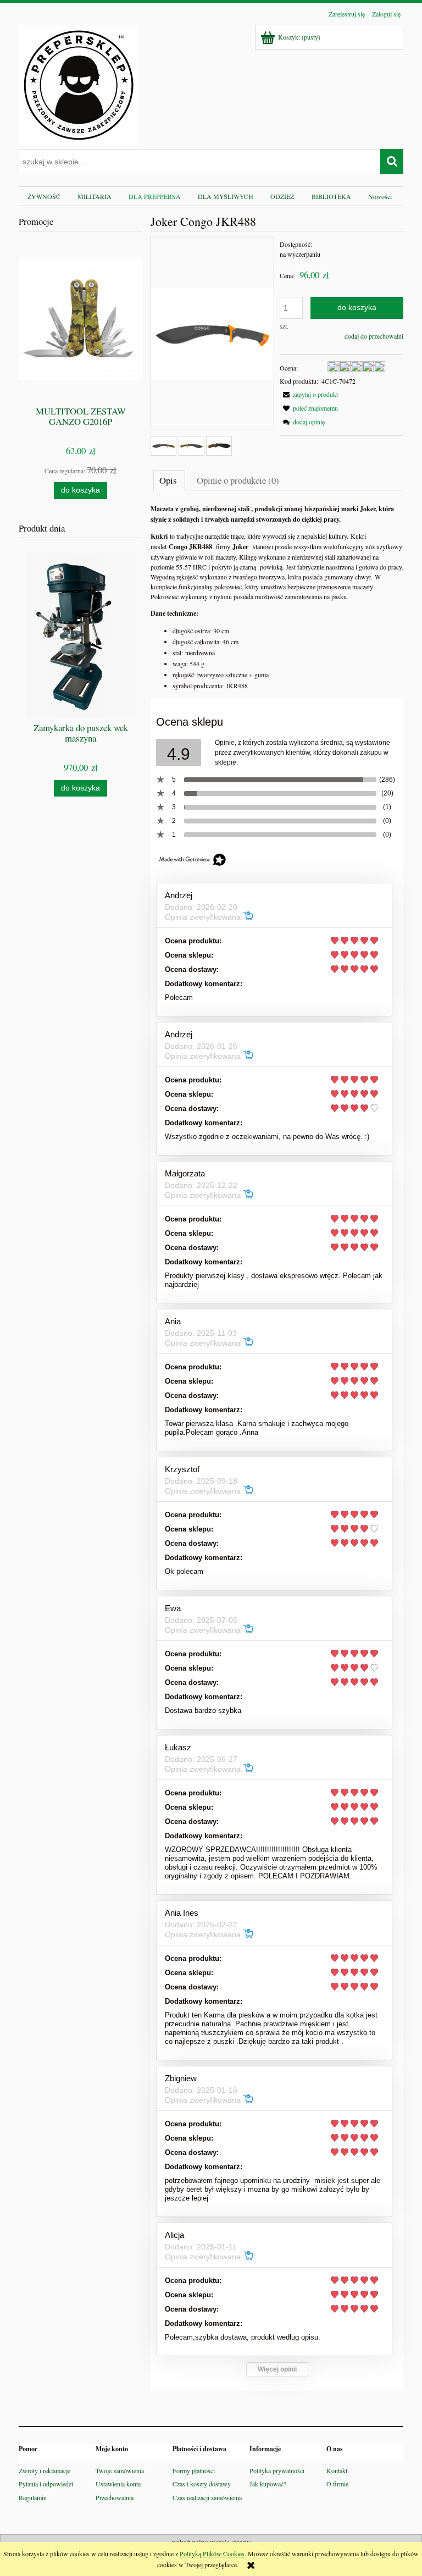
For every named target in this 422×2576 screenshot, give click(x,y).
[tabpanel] (277, 597)
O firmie (337, 2484)
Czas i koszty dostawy (202, 2484)
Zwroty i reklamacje (45, 2470)
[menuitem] (44, 196)
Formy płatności (194, 2470)
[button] (309, 394)
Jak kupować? (268, 2484)
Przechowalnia (115, 2497)
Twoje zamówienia (120, 2470)
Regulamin (33, 2497)
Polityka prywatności (277, 2470)
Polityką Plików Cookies (212, 2553)
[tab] (169, 480)
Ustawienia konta (118, 2484)
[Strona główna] (78, 83)
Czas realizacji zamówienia (207, 2497)
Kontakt (337, 2470)
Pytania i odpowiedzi (46, 2484)
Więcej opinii (277, 2369)
